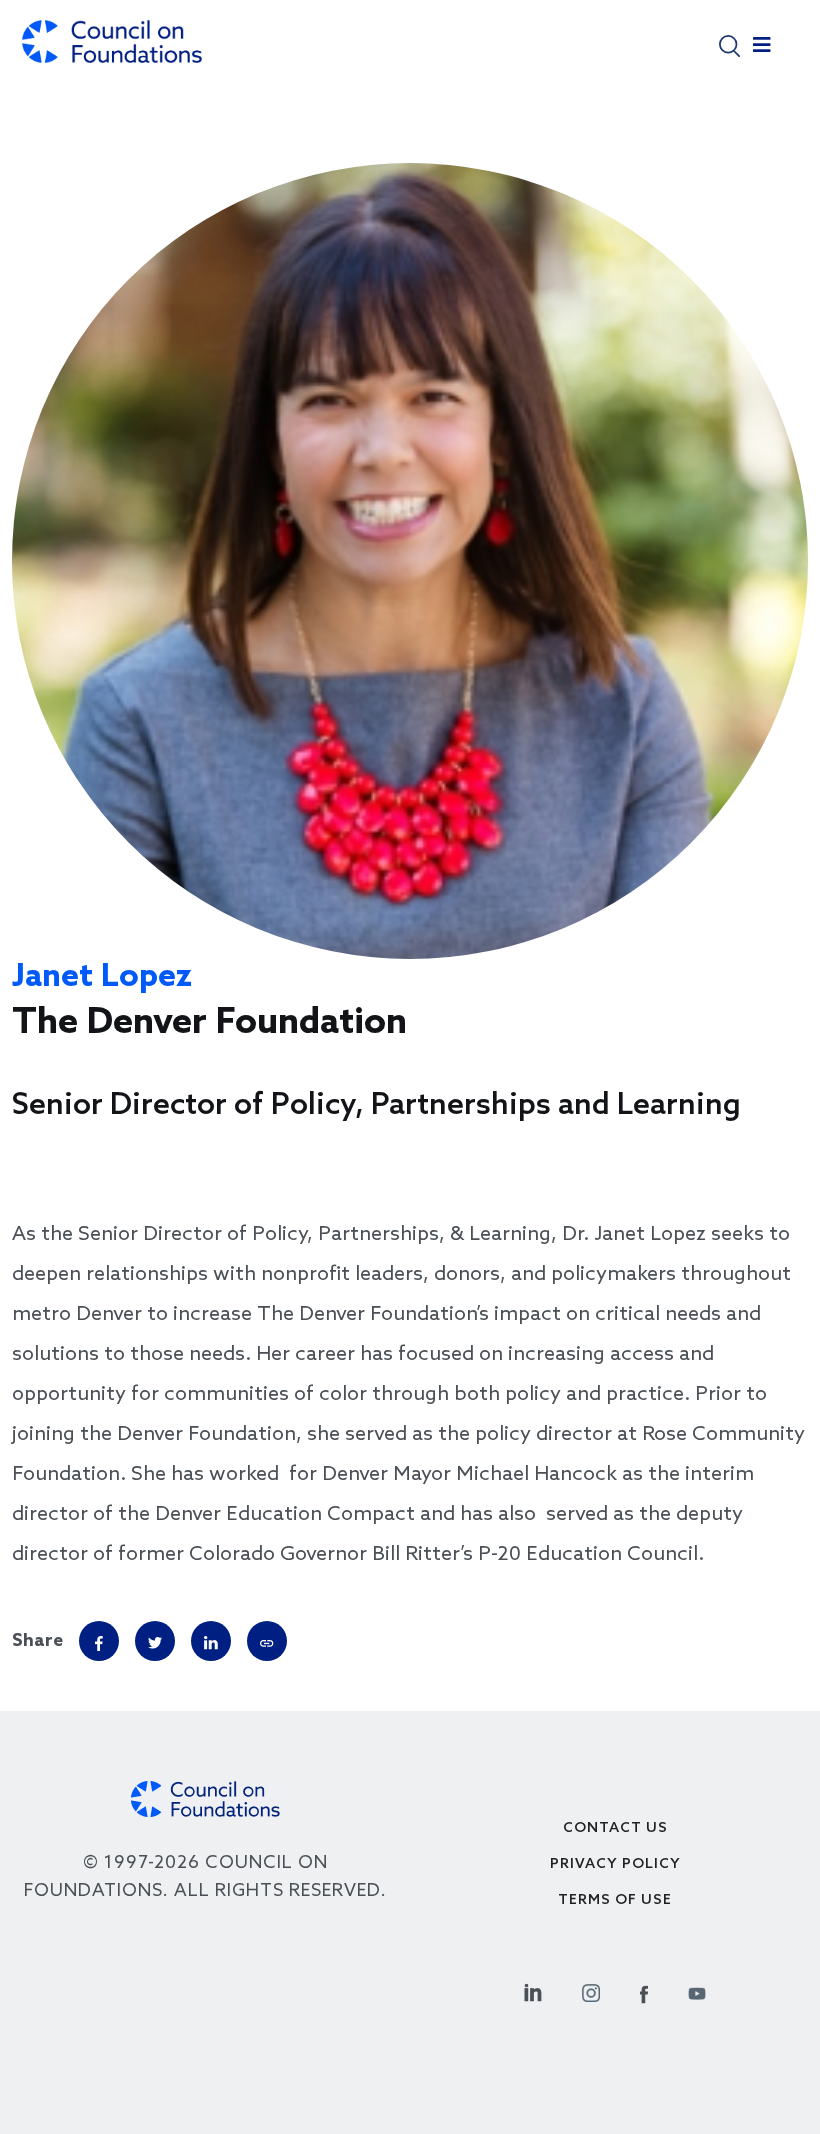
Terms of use (615, 1900)
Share (37, 1641)
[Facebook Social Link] (644, 1990)
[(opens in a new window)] (267, 1641)
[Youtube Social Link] (697, 1990)
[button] (729, 44)
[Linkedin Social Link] (533, 1990)
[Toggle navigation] (762, 50)
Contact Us (615, 1828)
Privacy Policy (615, 1864)
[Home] (112, 51)
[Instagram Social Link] (591, 1990)
